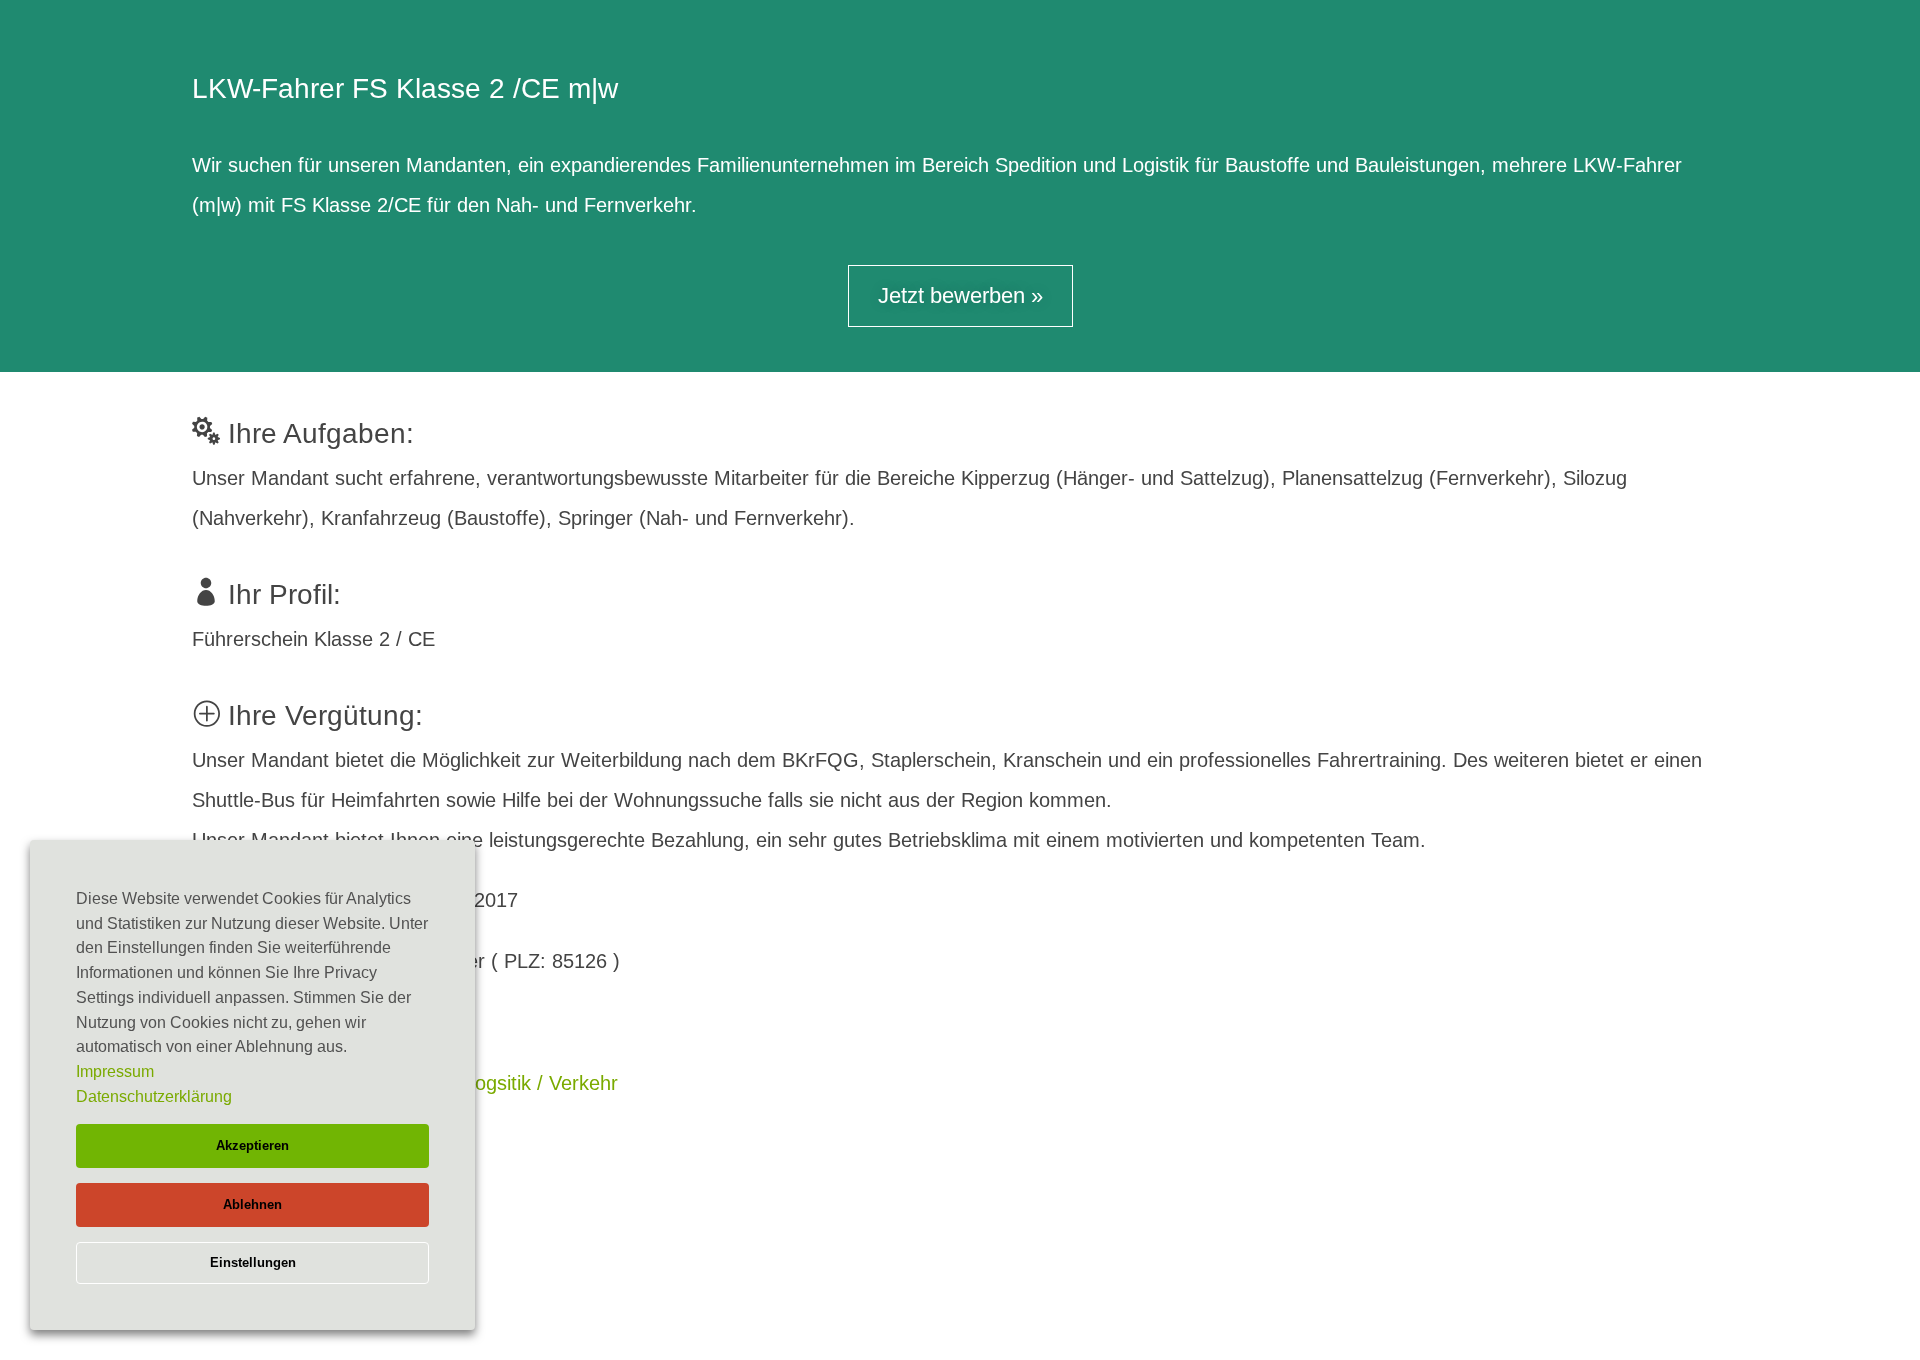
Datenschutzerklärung (154, 1096)
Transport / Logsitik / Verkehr (489, 1083)
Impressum (115, 1071)
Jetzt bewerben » (960, 295)
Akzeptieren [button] (252, 1145)
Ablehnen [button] (252, 1204)
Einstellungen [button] (253, 1262)
